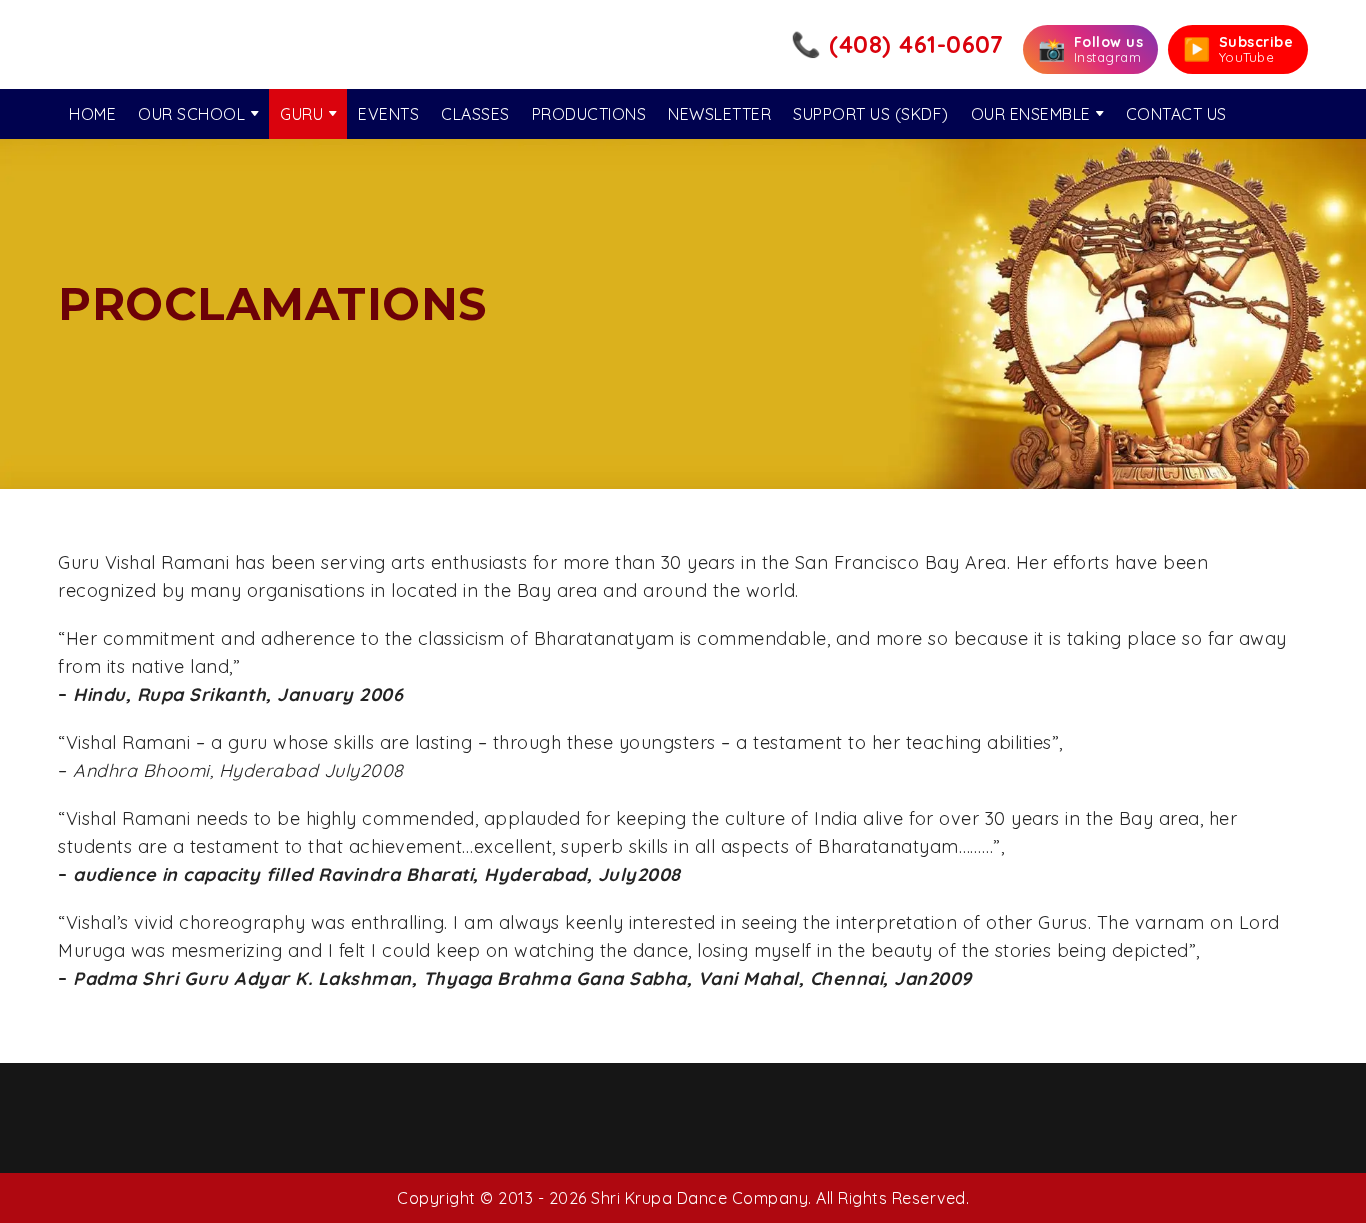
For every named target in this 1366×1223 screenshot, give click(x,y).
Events (388, 114)
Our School (191, 114)
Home (92, 114)
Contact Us (1176, 114)
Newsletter (719, 114)
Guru (301, 114)
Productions (589, 114)
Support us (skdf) (871, 114)
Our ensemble (1031, 114)
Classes (475, 114)
